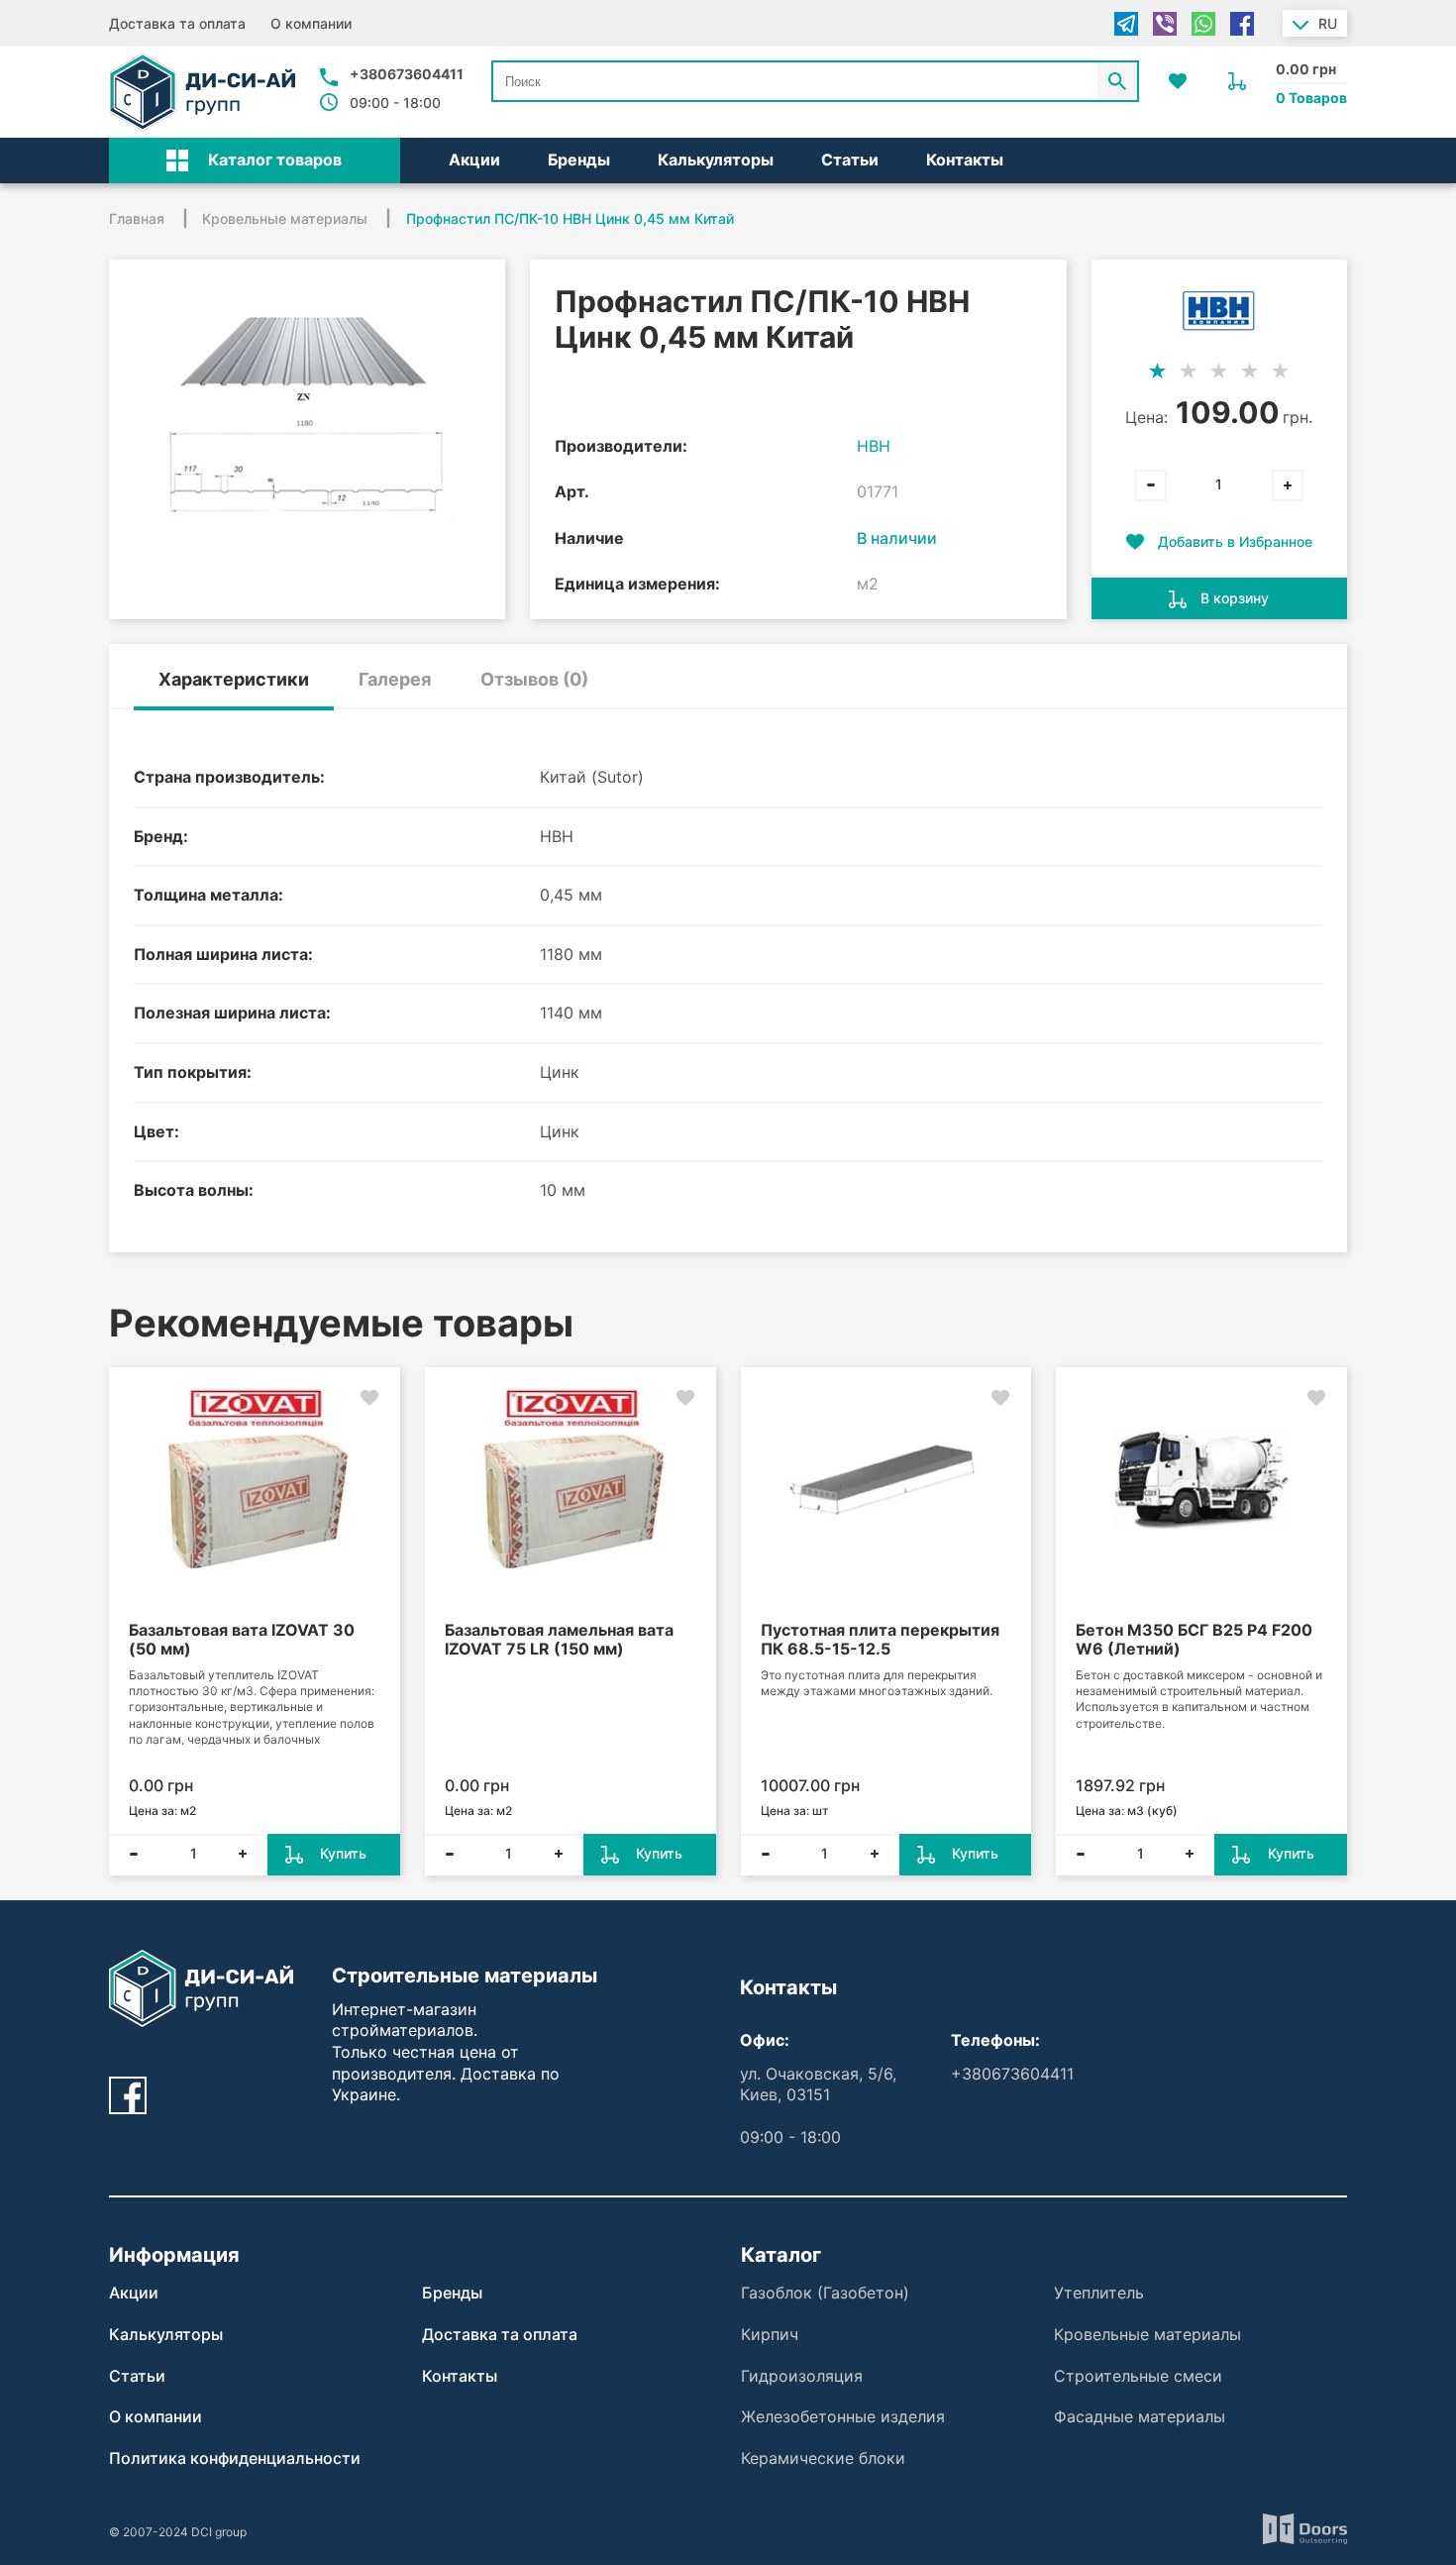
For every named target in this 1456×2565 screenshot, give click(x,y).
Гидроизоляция (802, 2376)
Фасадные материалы (1140, 2416)
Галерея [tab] (395, 679)
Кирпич (770, 2334)
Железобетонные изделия (843, 2416)
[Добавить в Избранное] (369, 1398)
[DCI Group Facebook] (128, 2095)
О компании (311, 23)
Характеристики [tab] (234, 679)
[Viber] (1165, 24)
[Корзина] (1237, 81)
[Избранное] (1178, 81)
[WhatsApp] (1203, 24)
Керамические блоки (823, 2458)
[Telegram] (1126, 24)
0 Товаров (1311, 98)
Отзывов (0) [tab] (534, 679)
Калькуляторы (716, 160)
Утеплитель (1099, 2293)
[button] (255, 160)
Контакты (965, 160)
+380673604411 (407, 74)
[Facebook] (1242, 24)
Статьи (850, 160)
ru (1328, 23)
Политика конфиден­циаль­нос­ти (235, 2458)
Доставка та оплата (177, 23)
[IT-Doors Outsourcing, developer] (1305, 2532)
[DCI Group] (202, 92)
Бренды (579, 160)
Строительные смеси (1138, 2376)
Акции (474, 160)
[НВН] (1219, 311)
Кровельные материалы (1147, 2334)
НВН (874, 446)
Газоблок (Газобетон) (825, 2293)
